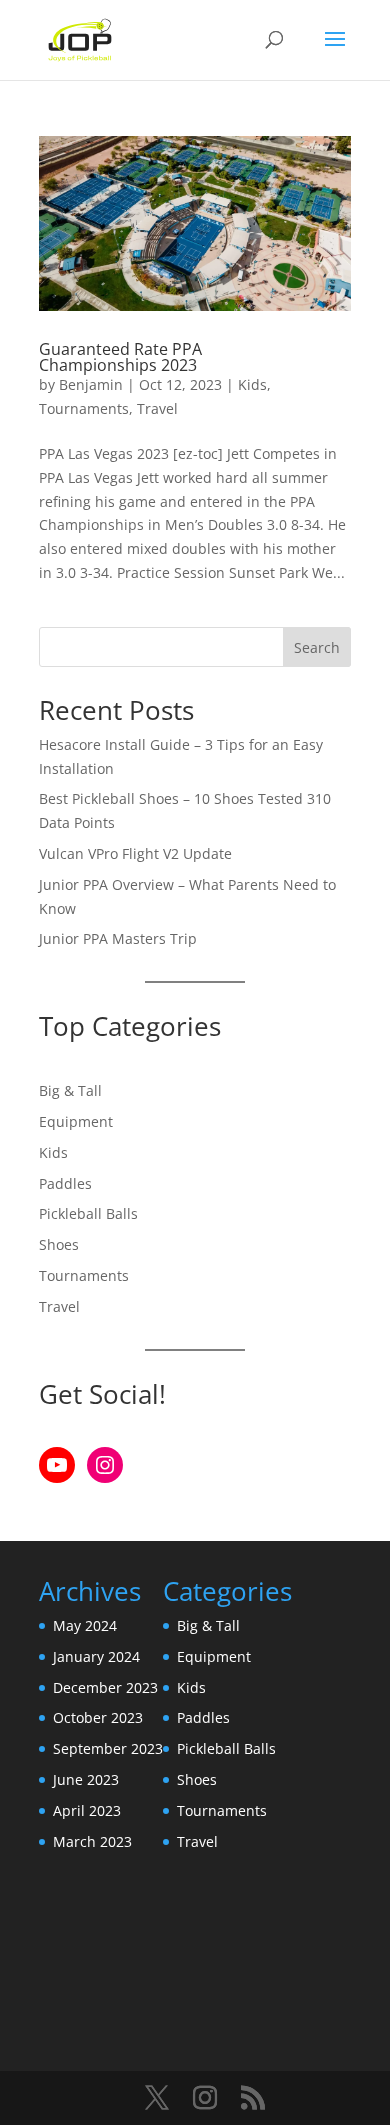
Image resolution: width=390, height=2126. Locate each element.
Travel (157, 408)
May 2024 (85, 1625)
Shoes (59, 1244)
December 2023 (105, 1687)
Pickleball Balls (88, 1213)
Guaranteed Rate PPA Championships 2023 (120, 357)
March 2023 (92, 1841)
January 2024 (96, 1656)
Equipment (76, 1121)
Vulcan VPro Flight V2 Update (135, 853)
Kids (252, 384)
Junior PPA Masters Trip (118, 938)
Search (317, 647)
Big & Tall (70, 1090)
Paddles (65, 1183)
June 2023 (86, 1779)
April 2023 (87, 1810)
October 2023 (98, 1717)
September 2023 (108, 1748)
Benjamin (91, 384)
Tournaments (84, 408)
